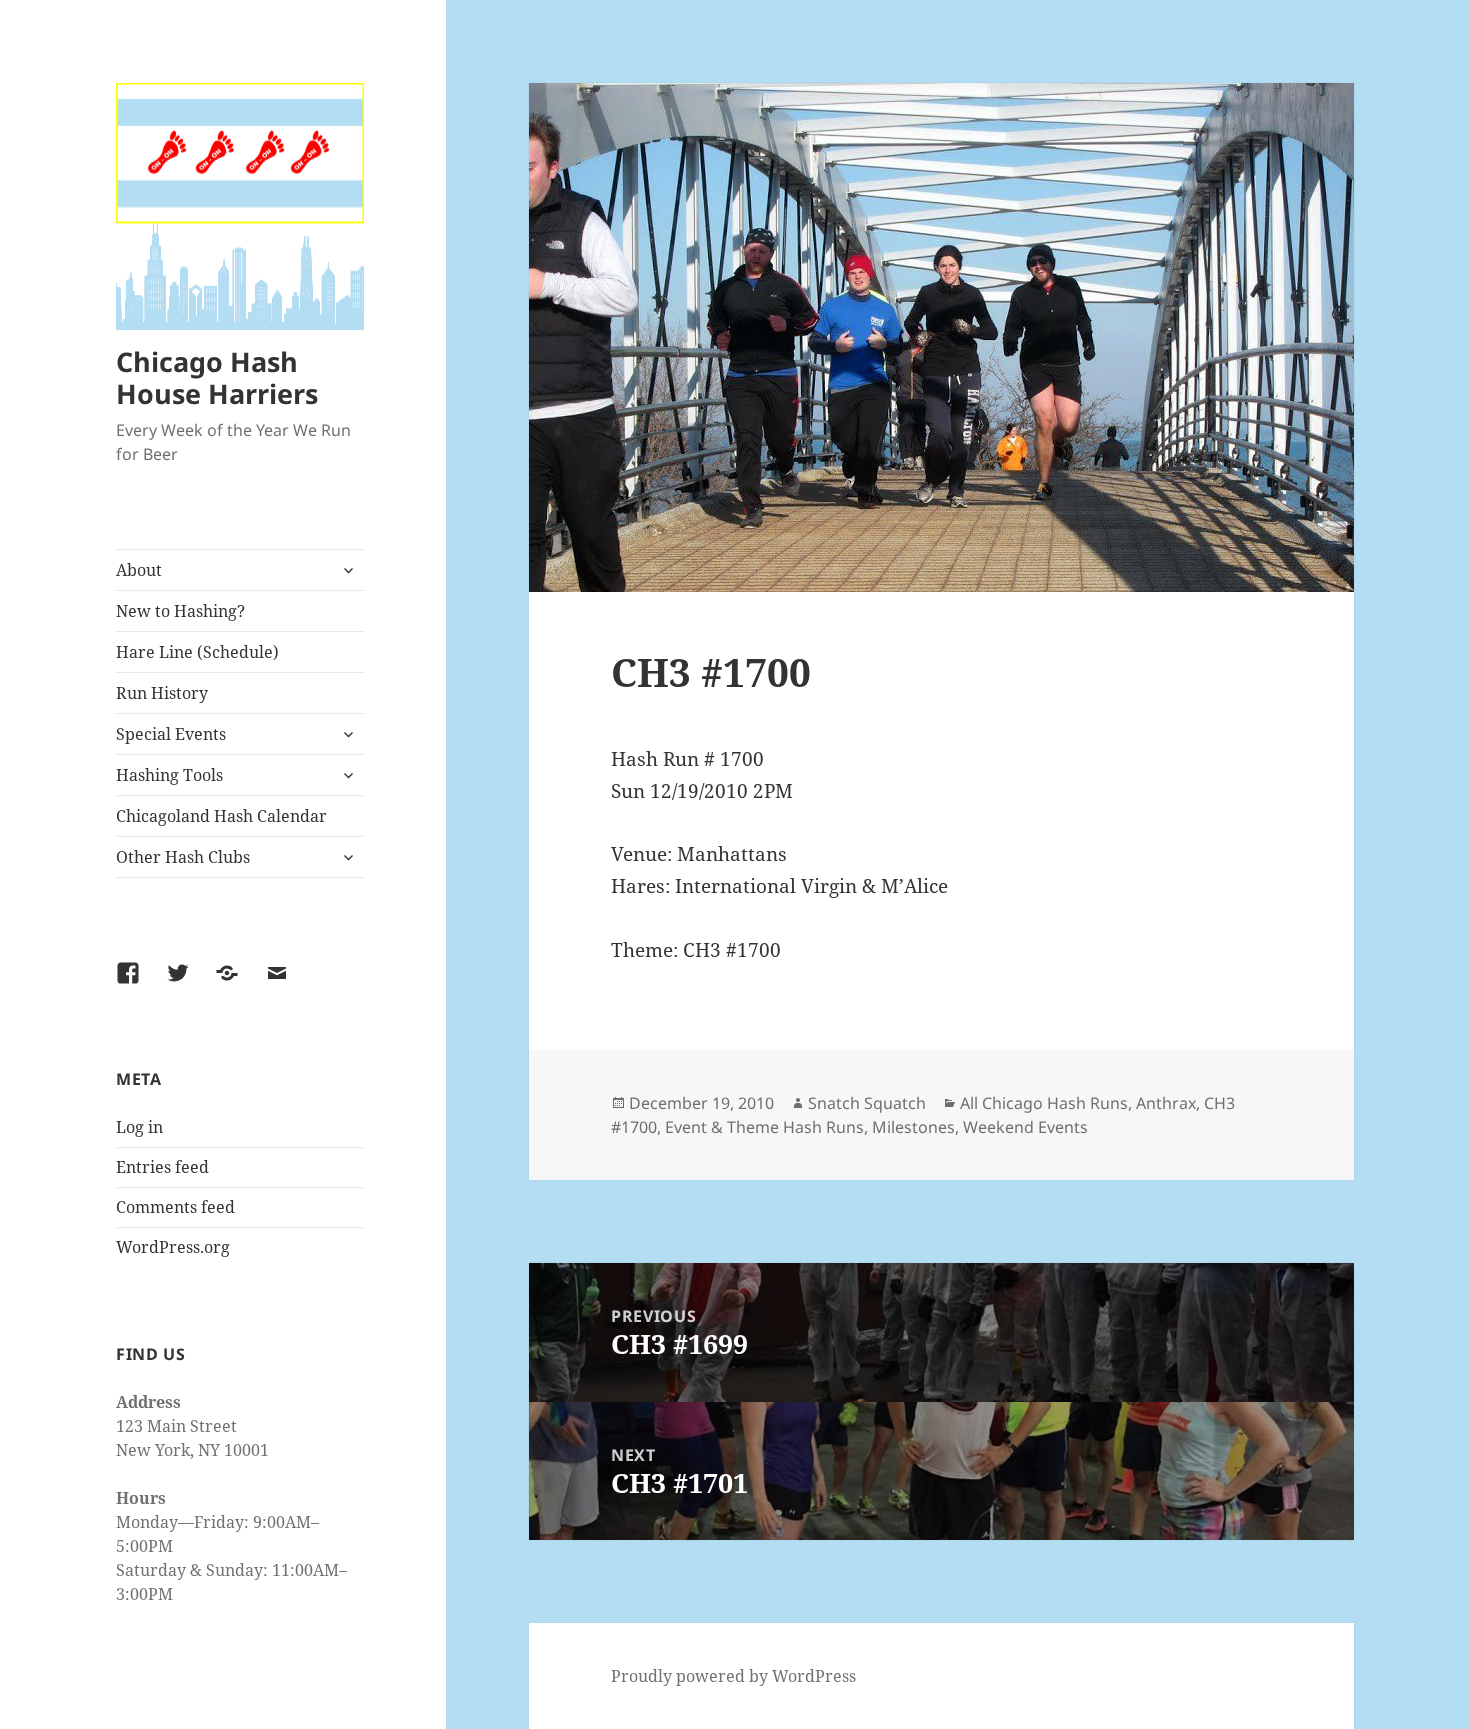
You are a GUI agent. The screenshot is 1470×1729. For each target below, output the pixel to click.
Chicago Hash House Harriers (217, 377)
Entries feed (162, 1167)
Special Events (171, 734)
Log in (139, 1127)
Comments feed (175, 1207)
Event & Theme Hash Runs (764, 1127)
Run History (162, 693)
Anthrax (1166, 1103)
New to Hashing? (180, 611)
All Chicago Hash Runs (1044, 1103)
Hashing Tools (169, 775)
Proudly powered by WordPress (733, 1676)
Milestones (913, 1127)
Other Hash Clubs (183, 857)
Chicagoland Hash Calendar (221, 816)
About (139, 570)
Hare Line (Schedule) (197, 652)
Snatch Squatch (867, 1103)
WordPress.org (173, 1247)
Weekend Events (1025, 1127)
